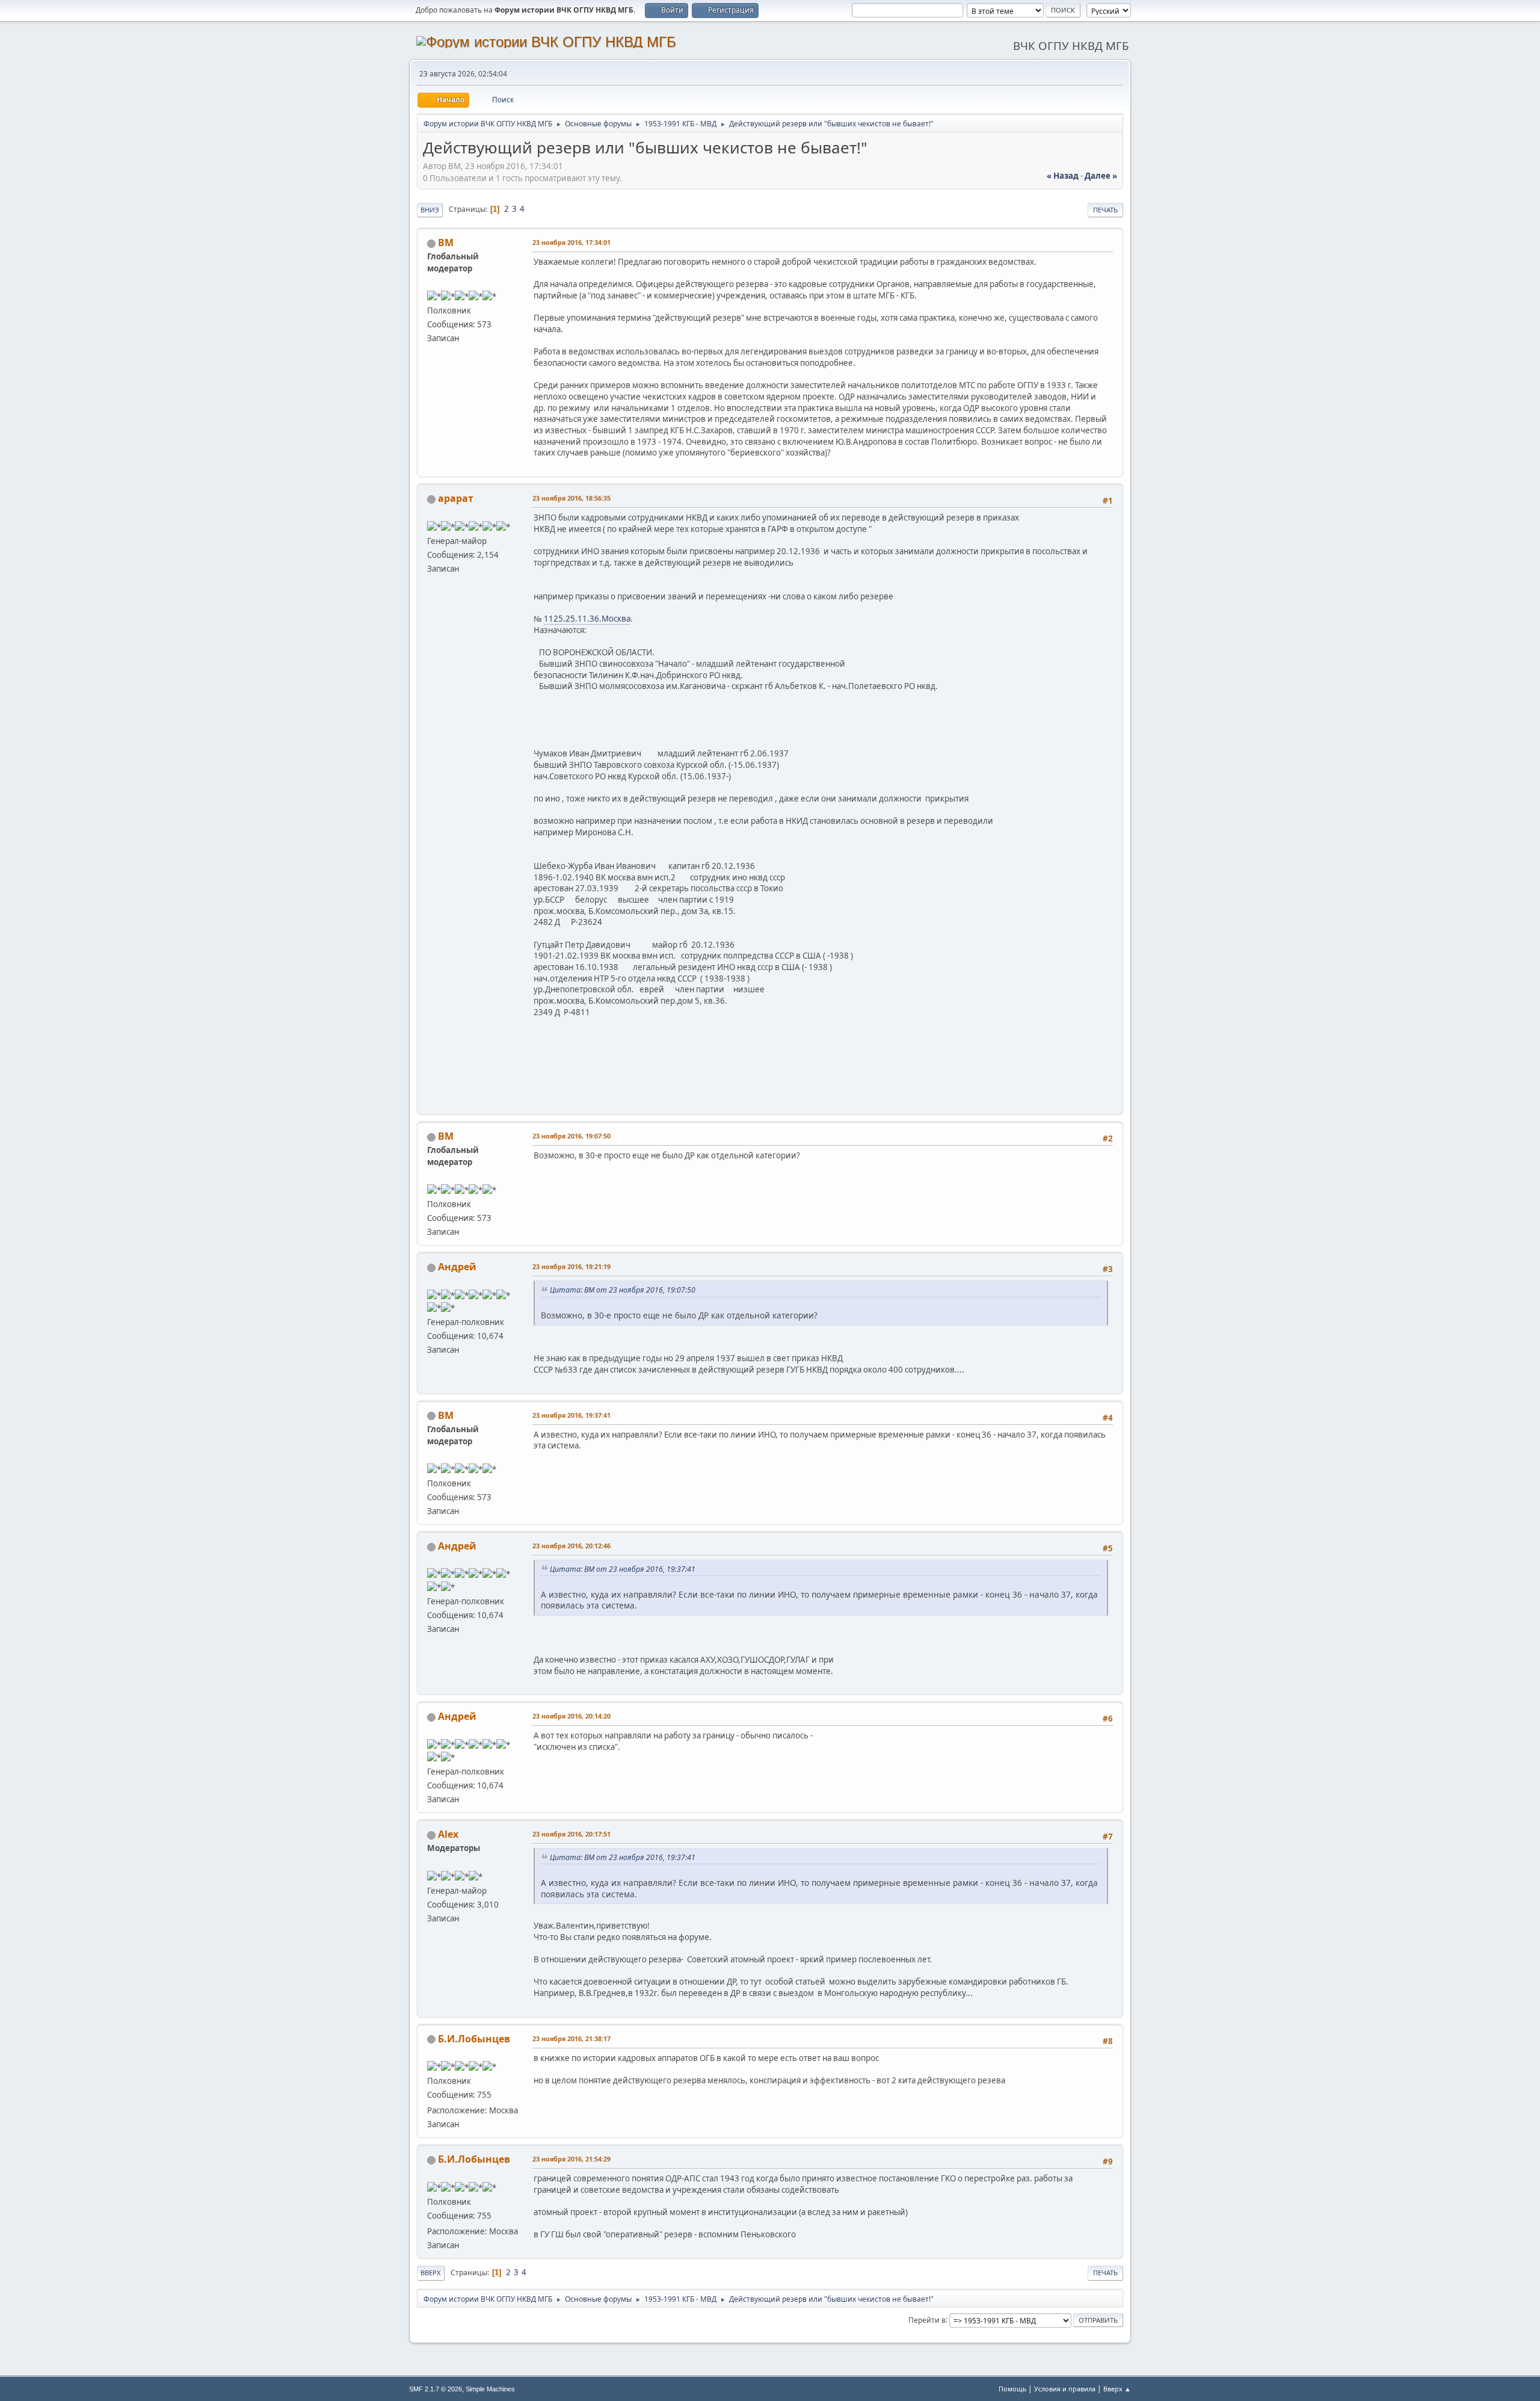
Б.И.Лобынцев (474, 2039)
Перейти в (927, 2319)
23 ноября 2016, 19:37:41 (571, 1415)
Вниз (430, 210)
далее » (1101, 176)
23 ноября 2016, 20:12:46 (571, 1546)
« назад (1063, 176)
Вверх (431, 2273)
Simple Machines (490, 2389)
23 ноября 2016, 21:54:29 (571, 2159)
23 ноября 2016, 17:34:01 (571, 242)
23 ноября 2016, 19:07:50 (571, 1136)
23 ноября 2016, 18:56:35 (571, 498)
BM (446, 243)
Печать (1105, 210)
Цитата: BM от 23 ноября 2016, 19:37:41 (623, 1569)
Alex (448, 1834)
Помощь (1012, 2389)
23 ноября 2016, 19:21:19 (571, 1266)
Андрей (457, 1267)
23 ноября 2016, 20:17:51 (571, 1834)
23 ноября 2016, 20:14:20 (571, 1716)
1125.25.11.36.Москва (587, 619)
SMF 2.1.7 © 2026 (436, 2389)
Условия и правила (1065, 2389)
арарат (456, 498)
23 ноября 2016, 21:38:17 (571, 2038)
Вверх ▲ (1117, 2389)
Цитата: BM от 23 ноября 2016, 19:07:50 (623, 1290)
